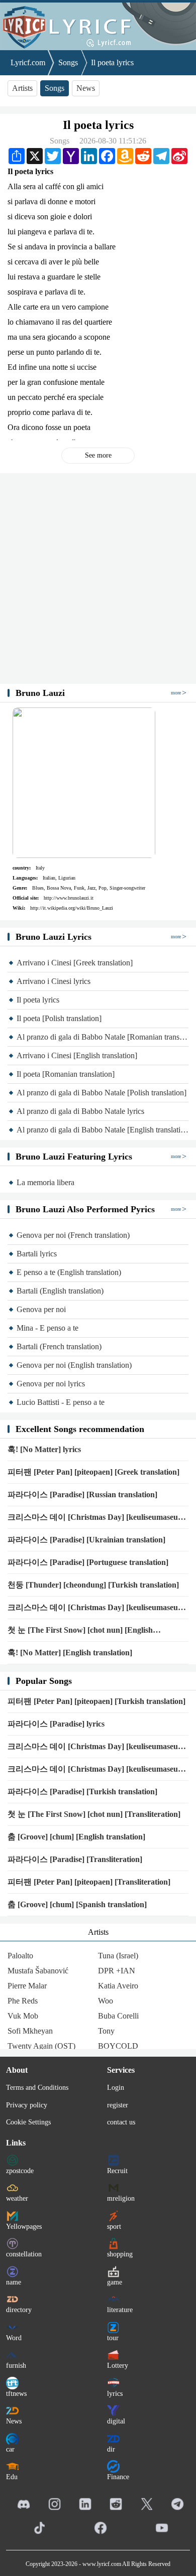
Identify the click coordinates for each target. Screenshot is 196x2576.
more (176, 693)
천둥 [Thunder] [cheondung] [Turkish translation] (93, 1585)
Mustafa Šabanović (38, 1971)
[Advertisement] (98, 579)
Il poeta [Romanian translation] (66, 1074)
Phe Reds (23, 2001)
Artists (22, 88)
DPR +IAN (117, 1971)
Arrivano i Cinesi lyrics (54, 981)
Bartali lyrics (37, 1254)
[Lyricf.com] (98, 25)
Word (14, 2338)
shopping (120, 2254)
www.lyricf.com (102, 2564)
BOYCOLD (118, 2046)
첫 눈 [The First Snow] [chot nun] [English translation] (80, 1631)
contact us (121, 2122)
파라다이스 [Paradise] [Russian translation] (82, 1494)
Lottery (118, 2366)
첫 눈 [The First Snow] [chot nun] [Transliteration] (94, 1814)
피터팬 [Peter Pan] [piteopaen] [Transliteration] (89, 1882)
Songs (68, 62)
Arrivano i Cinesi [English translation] (77, 1055)
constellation (24, 2254)
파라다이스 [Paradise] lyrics (56, 1724)
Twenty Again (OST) (41, 2046)
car (10, 2449)
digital (116, 2421)
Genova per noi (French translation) (73, 1235)
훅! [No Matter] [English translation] (70, 1653)
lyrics (115, 2394)
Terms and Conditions (37, 2088)
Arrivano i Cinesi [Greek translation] (75, 963)
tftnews (16, 2394)
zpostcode (20, 2171)
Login (116, 2088)
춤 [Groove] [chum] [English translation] (76, 1837)
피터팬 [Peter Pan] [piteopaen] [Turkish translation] (96, 1701)
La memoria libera (45, 1182)
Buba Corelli (118, 2016)
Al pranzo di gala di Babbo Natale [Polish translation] (102, 1093)
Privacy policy (27, 2105)
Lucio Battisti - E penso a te (61, 1402)
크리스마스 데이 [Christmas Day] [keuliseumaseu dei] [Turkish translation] (93, 1747)
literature (120, 2310)
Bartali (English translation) (60, 1291)
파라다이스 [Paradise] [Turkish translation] (82, 1792)
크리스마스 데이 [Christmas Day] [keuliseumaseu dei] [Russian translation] (93, 1518)
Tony (106, 2031)
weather (17, 2198)
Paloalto (20, 1956)
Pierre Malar (27, 1986)
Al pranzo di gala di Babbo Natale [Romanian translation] (103, 1037)
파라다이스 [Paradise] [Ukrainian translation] (86, 1540)
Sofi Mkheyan (30, 2031)
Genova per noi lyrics (51, 1384)
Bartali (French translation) (59, 1346)
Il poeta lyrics (112, 62)
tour (113, 2338)
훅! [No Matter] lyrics (44, 1449)
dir (111, 2449)
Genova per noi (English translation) (74, 1365)
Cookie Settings (28, 2122)
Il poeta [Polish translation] (59, 1018)
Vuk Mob (23, 2016)
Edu (12, 2477)
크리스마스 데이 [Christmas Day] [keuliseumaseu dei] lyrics (93, 1770)
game (115, 2282)
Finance (118, 2477)
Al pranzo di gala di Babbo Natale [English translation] (103, 1130)
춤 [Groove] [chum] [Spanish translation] (77, 1904)
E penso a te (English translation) (69, 1272)
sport (114, 2227)
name (14, 2282)
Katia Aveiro (118, 1986)
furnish (16, 2366)
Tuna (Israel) (118, 1956)
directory (19, 2310)
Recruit (117, 2171)
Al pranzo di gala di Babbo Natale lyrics (80, 1111)
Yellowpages (24, 2227)
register (118, 2105)
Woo (106, 2001)
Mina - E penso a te (47, 1328)
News (86, 88)
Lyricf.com (28, 62)
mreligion (121, 2198)
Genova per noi (41, 1309)
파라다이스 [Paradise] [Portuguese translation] (88, 1562)
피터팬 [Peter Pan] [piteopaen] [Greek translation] (93, 1472)
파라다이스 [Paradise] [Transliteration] (75, 1859)
